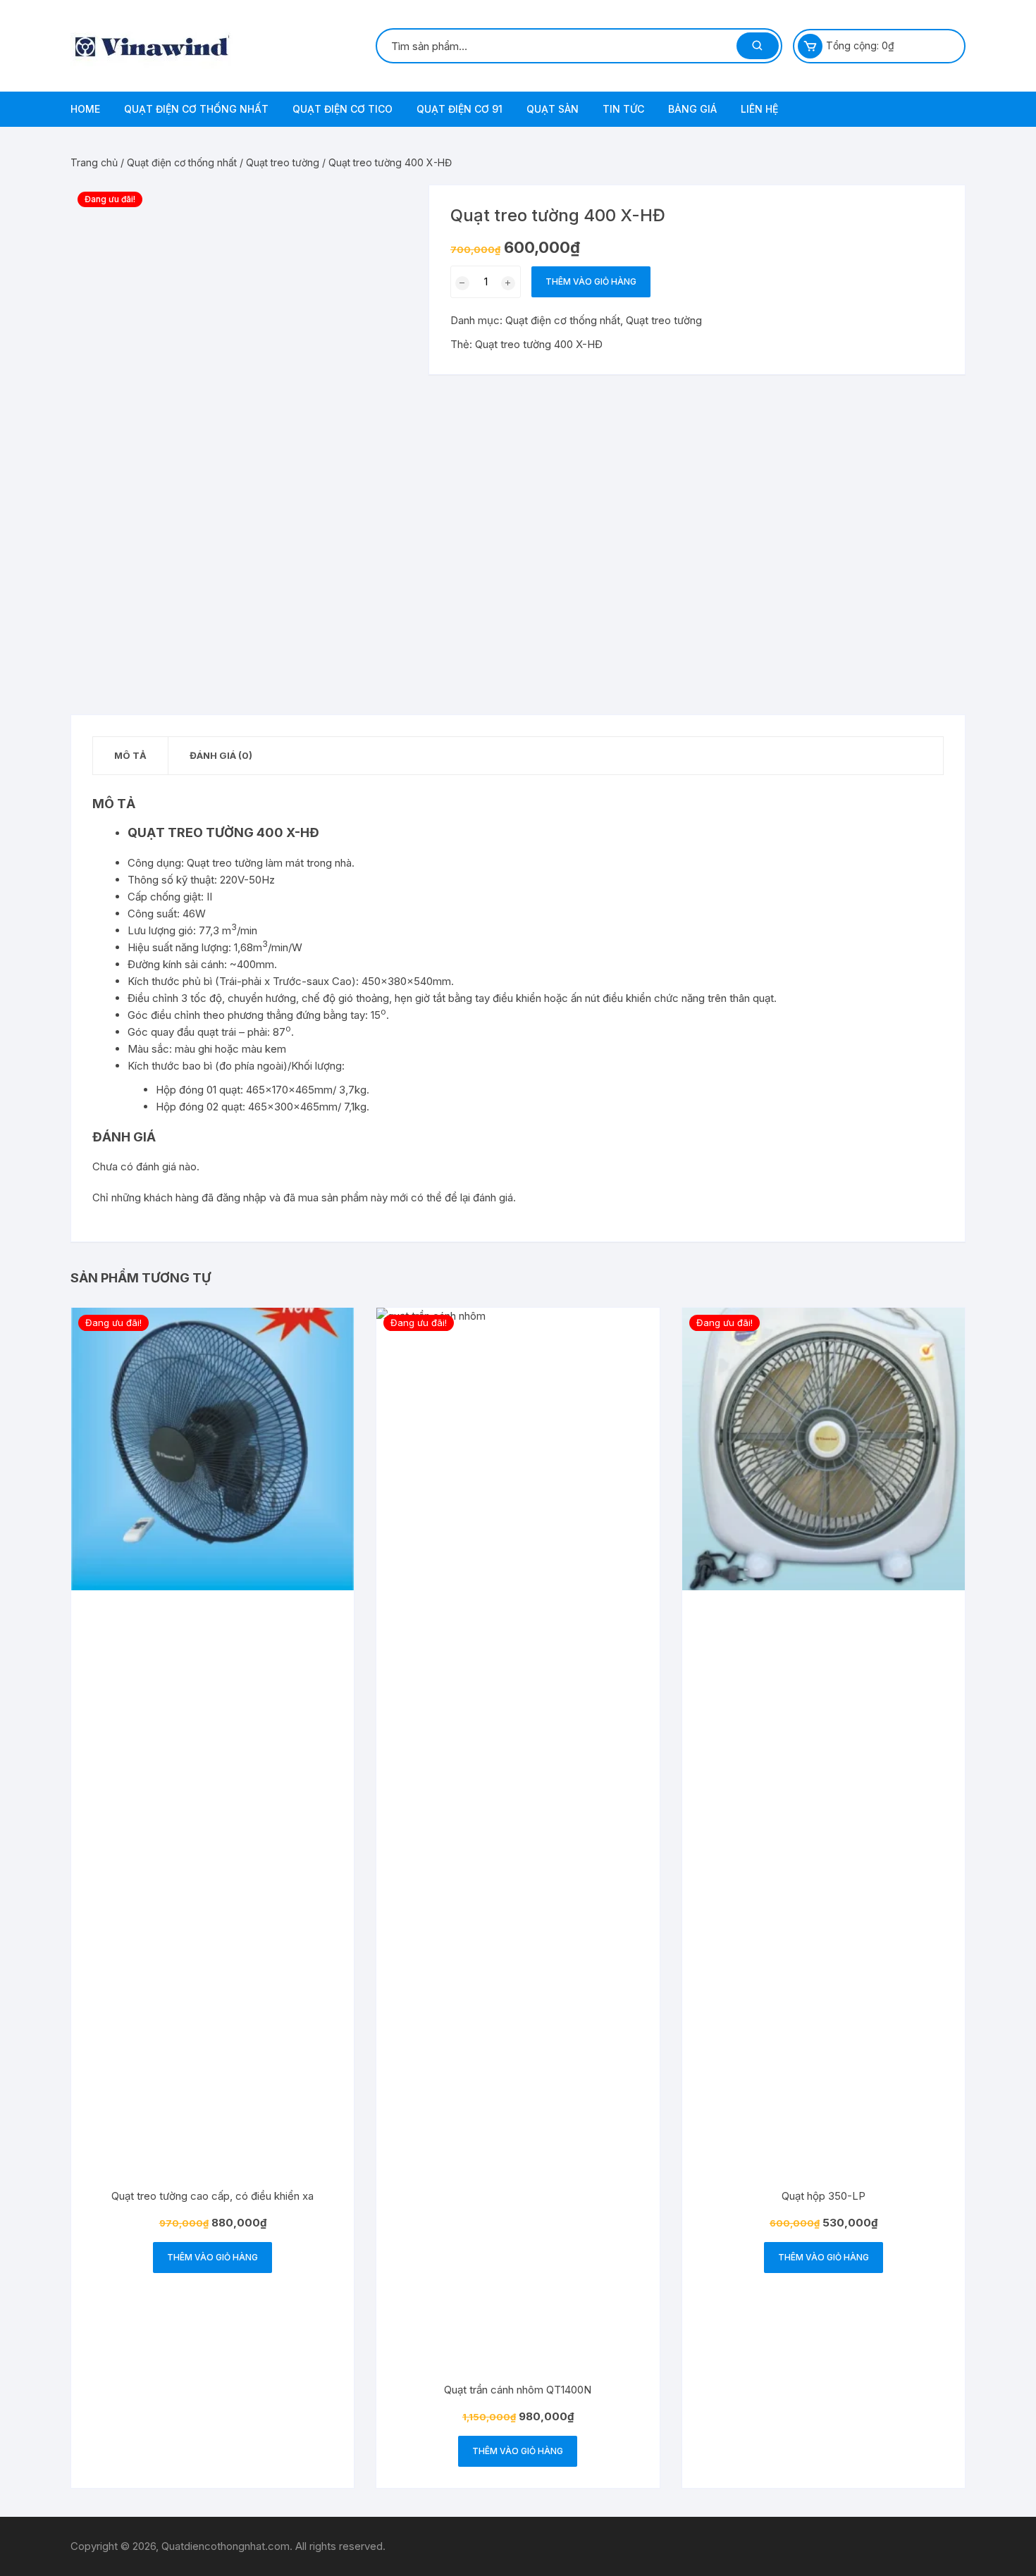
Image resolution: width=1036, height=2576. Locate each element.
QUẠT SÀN (553, 109)
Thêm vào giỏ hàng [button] (212, 2257)
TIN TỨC (623, 109)
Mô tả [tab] (130, 755)
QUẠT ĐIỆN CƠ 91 (460, 109)
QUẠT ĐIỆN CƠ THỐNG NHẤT (196, 109)
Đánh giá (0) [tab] (221, 755)
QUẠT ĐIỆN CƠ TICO (343, 109)
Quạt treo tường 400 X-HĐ (539, 344)
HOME (85, 109)
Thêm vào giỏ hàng (591, 281)
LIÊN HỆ (759, 109)
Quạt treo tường (283, 162)
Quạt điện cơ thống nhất (182, 162)
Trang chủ (94, 162)
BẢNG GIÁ (692, 109)
